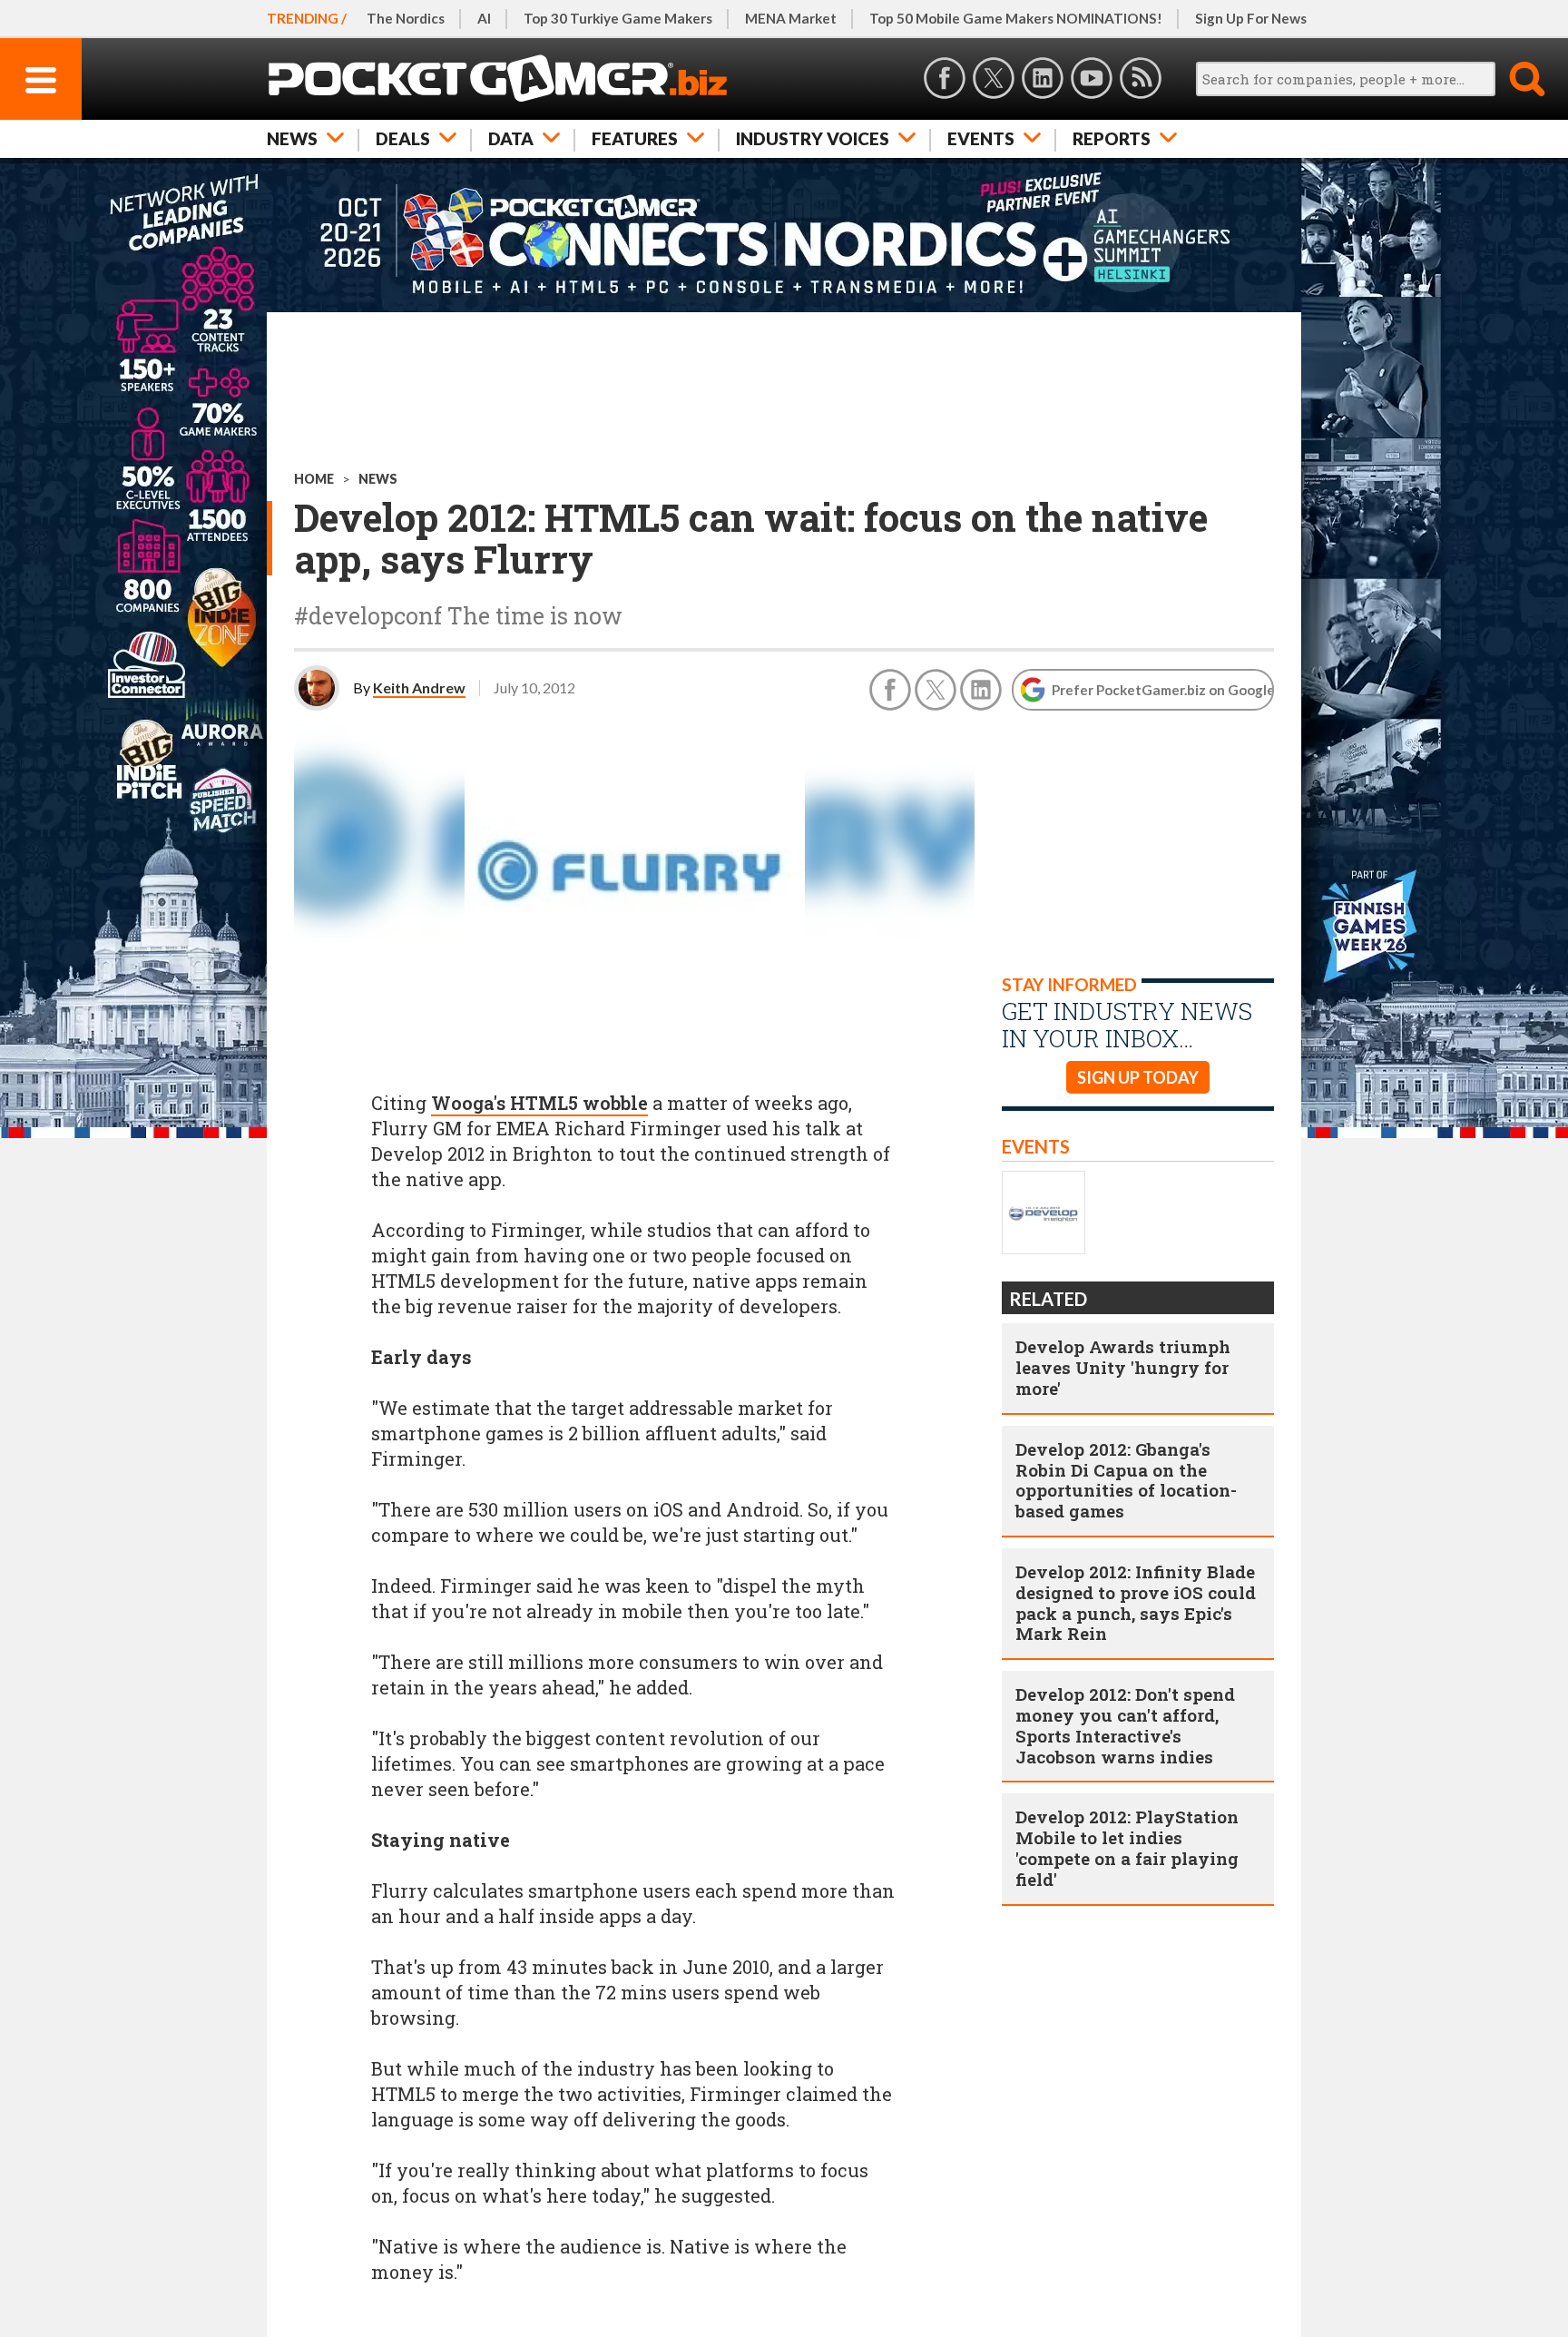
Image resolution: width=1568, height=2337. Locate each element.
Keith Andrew (419, 687)
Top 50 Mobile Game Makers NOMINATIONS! (1016, 18)
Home (314, 479)
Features (635, 138)
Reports (1112, 138)
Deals (403, 138)
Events (981, 138)
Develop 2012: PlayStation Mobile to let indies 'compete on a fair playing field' (1127, 1847)
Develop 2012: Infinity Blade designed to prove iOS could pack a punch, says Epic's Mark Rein (1136, 1602)
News (292, 138)
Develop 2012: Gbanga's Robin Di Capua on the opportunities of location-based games (1126, 1480)
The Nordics (406, 18)
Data (511, 138)
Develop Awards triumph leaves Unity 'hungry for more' (1123, 1367)
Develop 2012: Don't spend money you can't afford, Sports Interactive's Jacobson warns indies (1125, 1725)
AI (484, 18)
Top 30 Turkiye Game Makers (618, 18)
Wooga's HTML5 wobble (539, 1103)
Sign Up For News (1251, 18)
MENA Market (791, 18)
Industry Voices (813, 138)
